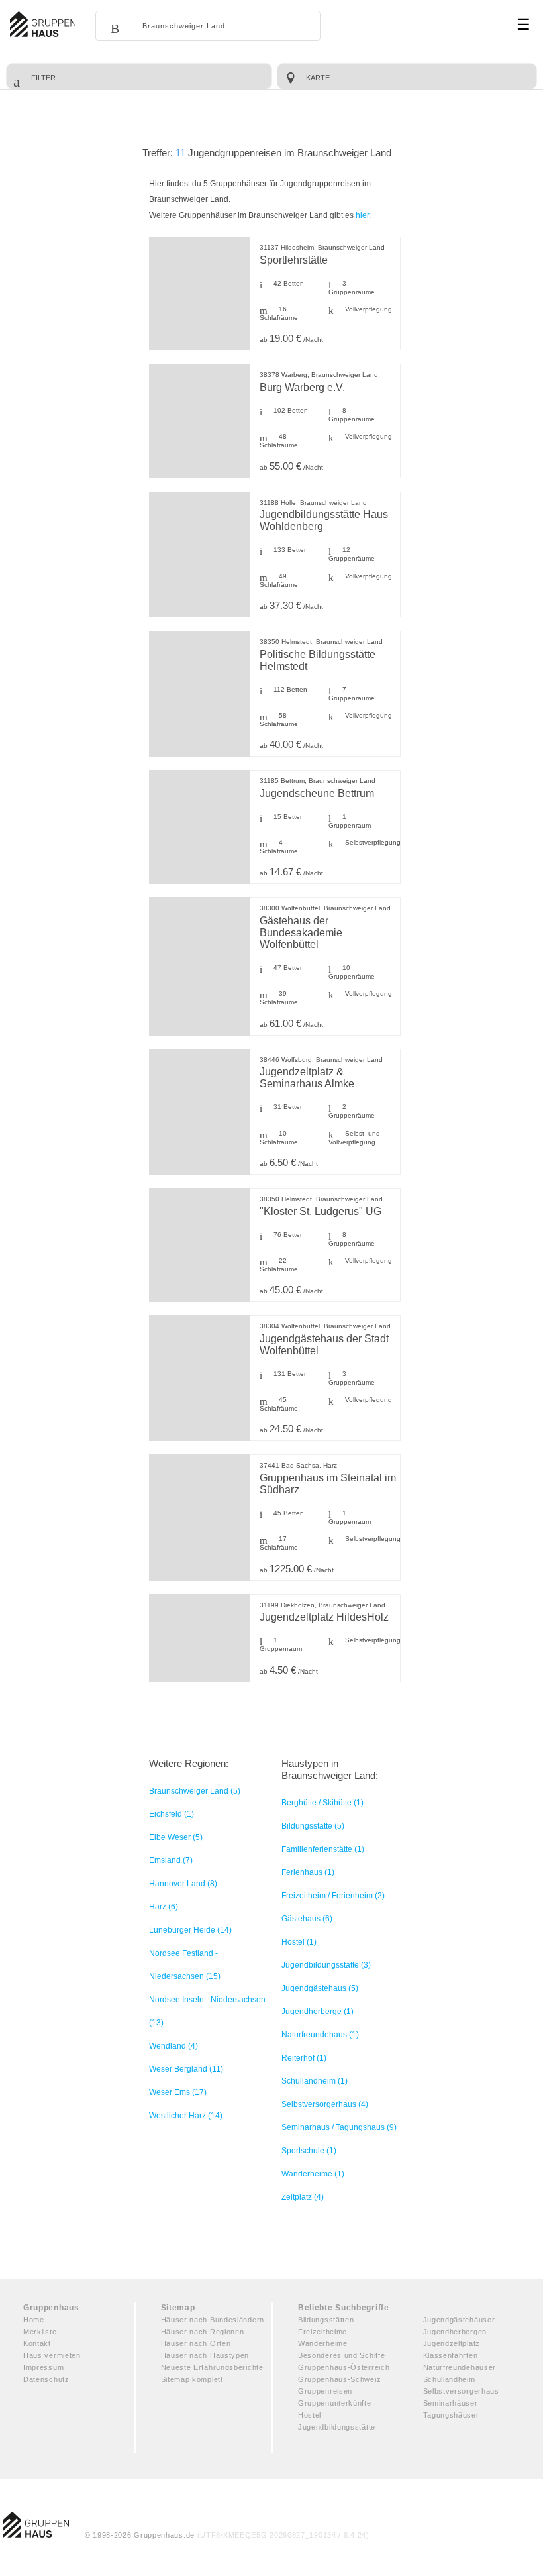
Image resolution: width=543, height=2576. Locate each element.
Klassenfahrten (451, 2355)
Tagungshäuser (451, 2415)
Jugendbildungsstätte (337, 2427)
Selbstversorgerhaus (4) (325, 2104)
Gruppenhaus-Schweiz (339, 2379)
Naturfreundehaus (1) (320, 2035)
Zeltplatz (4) (303, 2197)
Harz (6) (164, 1907)
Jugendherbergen (455, 2332)
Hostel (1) (299, 1942)
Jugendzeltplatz (452, 2343)
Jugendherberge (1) (318, 2012)
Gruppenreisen (325, 2391)
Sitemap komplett (192, 2379)
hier (362, 215)
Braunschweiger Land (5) (195, 1791)
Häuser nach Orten (196, 2343)
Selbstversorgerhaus (461, 2391)
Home (34, 2320)
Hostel (310, 2415)
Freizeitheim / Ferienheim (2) (333, 1896)
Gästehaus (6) (307, 1919)
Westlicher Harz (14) (186, 2116)
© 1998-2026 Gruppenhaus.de (227, 2535)
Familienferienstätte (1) (323, 1849)
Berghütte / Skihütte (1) (322, 1803)
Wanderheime (323, 2343)
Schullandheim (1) (315, 2081)
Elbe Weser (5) (176, 1837)
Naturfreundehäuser (460, 2367)
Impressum (43, 2367)
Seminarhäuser (451, 2403)
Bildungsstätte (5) (313, 1826)
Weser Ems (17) (178, 2092)
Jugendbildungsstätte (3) (326, 1965)
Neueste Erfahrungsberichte (212, 2367)
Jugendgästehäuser (459, 2320)
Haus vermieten (52, 2355)
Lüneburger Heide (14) (190, 1930)
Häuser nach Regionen (203, 2332)
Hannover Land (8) (183, 1884)
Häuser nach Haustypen (205, 2355)
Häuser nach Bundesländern (213, 2320)
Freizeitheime (322, 2332)
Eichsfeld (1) (172, 1814)
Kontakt (37, 2343)
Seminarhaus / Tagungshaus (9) (339, 2127)
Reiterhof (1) (304, 2058)
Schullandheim (449, 2379)
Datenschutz (46, 2379)
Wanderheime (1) (313, 2174)
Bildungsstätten (326, 2320)
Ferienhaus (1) (308, 1872)
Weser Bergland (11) (186, 2069)
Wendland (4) (173, 2046)
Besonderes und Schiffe (341, 2355)
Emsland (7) (171, 1860)
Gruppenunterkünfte (335, 2403)
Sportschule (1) (309, 2151)
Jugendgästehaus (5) (320, 1988)
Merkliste (40, 2332)
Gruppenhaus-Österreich (344, 2367)
